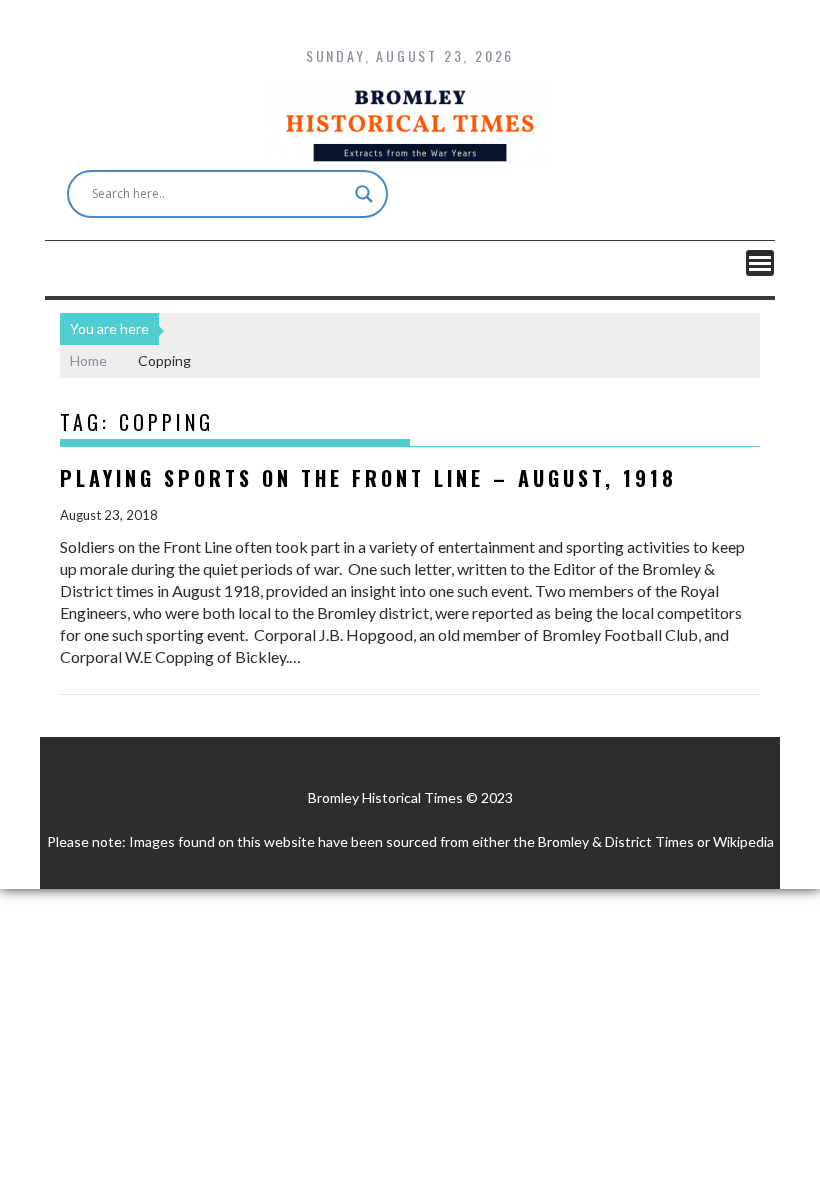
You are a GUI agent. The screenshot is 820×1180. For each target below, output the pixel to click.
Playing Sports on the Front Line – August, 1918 (368, 478)
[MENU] (760, 263)
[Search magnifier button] (364, 194)
